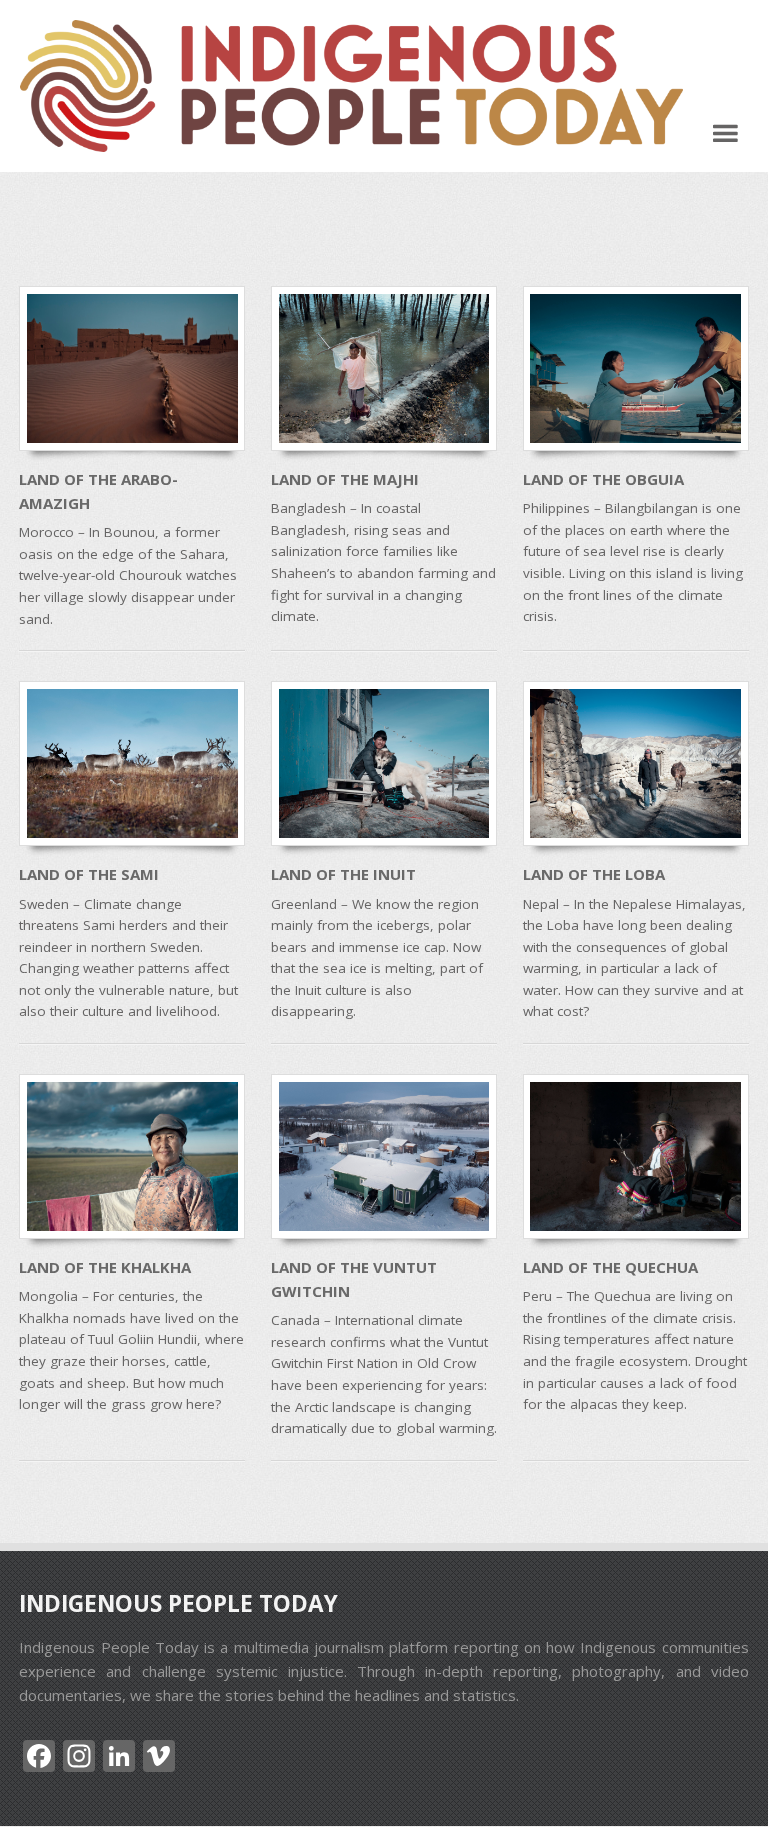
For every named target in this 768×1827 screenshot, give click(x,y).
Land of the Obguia (603, 479)
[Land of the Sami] (132, 763)
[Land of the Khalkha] (132, 1156)
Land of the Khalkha (105, 1267)
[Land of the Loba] (636, 763)
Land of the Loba (594, 874)
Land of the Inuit (343, 874)
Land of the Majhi (345, 479)
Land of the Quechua (610, 1267)
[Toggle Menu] (725, 133)
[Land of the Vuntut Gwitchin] (384, 1156)
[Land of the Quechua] (636, 1156)
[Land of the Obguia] (636, 368)
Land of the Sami (89, 874)
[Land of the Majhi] (384, 368)
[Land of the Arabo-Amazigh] (132, 368)
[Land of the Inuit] (384, 763)
